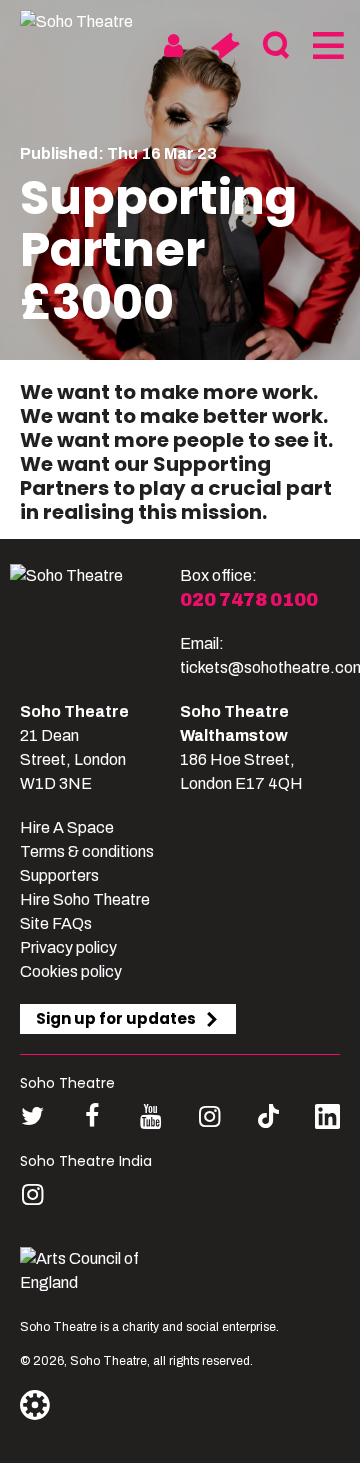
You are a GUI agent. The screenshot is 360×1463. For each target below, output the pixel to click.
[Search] (275, 46)
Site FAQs (56, 923)
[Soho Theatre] (95, 622)
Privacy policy (68, 947)
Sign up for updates (116, 1018)
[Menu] (326, 46)
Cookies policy (71, 971)
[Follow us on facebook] (91, 1116)
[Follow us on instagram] (209, 1116)
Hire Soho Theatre (85, 899)
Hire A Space (67, 827)
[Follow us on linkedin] (327, 1120)
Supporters (59, 875)
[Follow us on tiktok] (268, 1116)
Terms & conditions (87, 851)
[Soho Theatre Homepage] (95, 22)
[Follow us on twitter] (32, 1116)
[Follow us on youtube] (150, 1116)
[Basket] (224, 46)
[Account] (173, 46)
